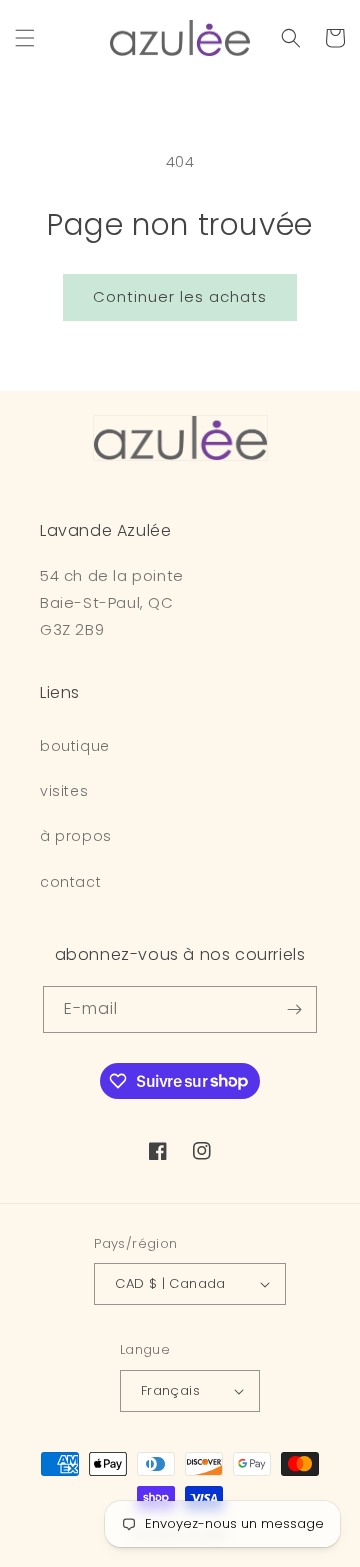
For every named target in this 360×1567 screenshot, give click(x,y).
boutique (75, 746)
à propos (76, 836)
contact (70, 882)
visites (64, 791)
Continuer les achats (180, 296)
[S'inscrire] (294, 1009)
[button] (25, 38)
